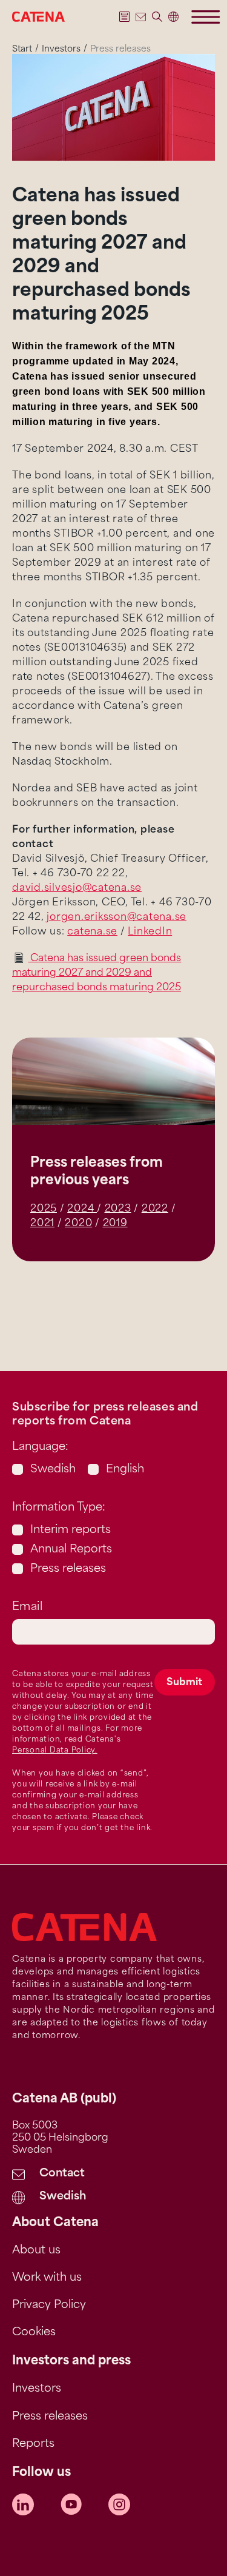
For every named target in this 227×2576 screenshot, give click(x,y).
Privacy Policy (49, 2306)
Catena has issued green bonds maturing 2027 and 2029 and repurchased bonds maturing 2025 (97, 973)
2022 (155, 1209)
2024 (82, 1209)
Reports (33, 2444)
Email (27, 1608)
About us (36, 2251)
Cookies (34, 2333)
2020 (78, 1224)
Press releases (68, 1569)
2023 (118, 1209)
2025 (44, 1209)
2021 (42, 1224)
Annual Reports (71, 1550)
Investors (61, 49)
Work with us (47, 2278)
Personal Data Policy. (55, 1751)
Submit (184, 1683)
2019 (115, 1224)
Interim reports (71, 1531)
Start (22, 49)
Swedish (53, 1470)
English (125, 1470)
